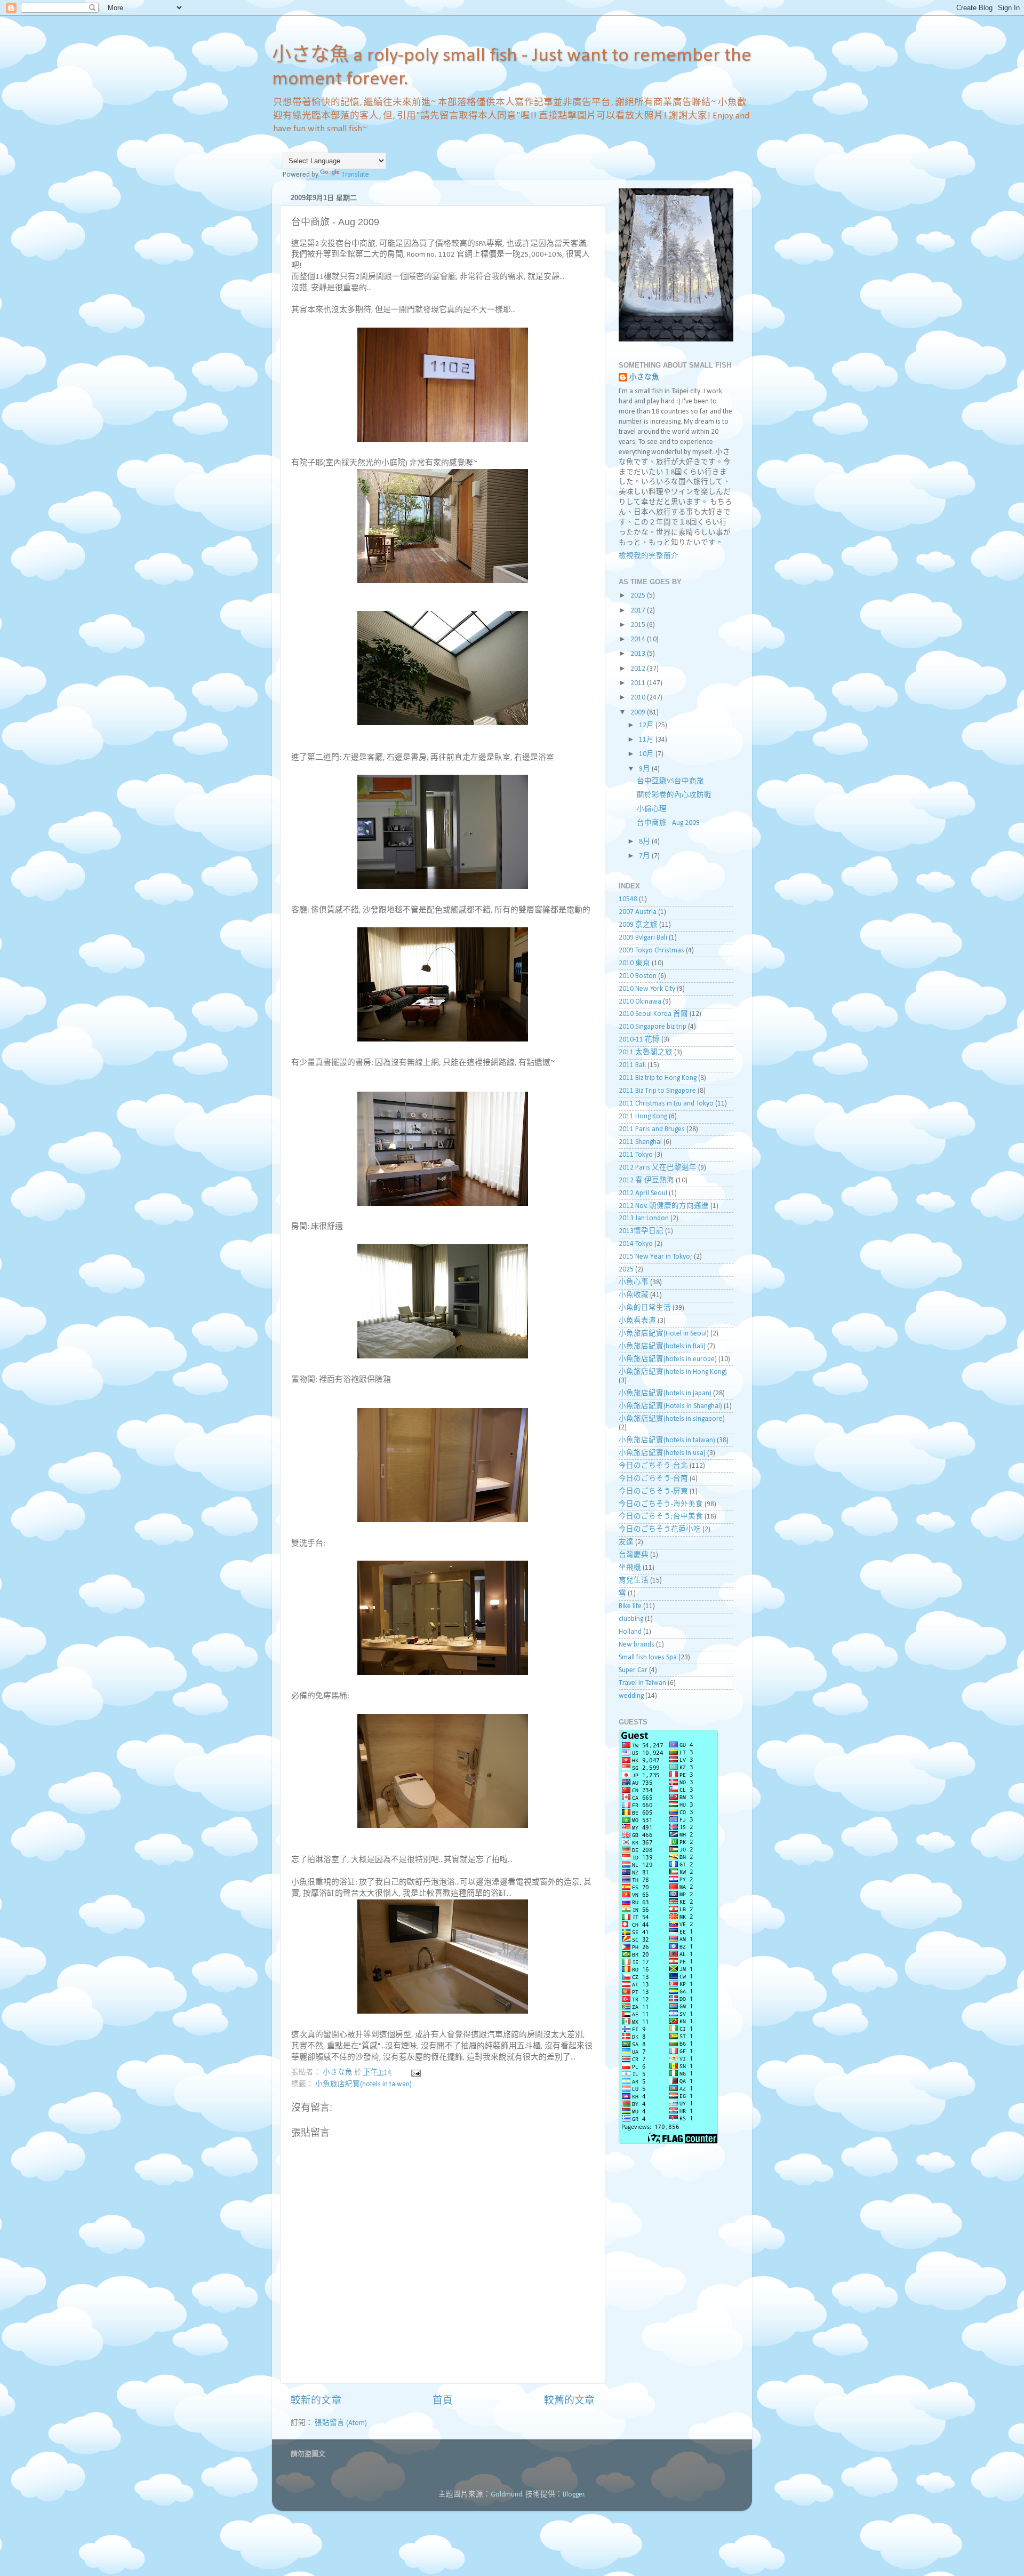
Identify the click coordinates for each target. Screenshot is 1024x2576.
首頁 (443, 2401)
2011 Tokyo (636, 1155)
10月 (647, 754)
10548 (628, 899)
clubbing (631, 1619)
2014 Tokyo (636, 1244)
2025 (639, 596)
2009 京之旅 (638, 925)
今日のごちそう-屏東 (653, 1492)
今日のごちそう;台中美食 (661, 1517)
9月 (645, 769)
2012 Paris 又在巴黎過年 (658, 1168)
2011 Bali (632, 1065)
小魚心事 (634, 1282)
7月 (645, 856)
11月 (647, 740)
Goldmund (506, 2495)
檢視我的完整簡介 (649, 556)
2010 (639, 698)
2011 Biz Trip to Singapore (657, 1091)
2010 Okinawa (640, 1002)
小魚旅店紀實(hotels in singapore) (672, 1419)
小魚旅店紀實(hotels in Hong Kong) (673, 1372)
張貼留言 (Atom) (341, 2423)
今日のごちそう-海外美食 (661, 1504)
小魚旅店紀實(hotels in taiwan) (363, 2084)
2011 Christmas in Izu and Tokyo (666, 1104)
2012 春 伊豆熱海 (646, 1180)
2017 (639, 611)
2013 (639, 654)
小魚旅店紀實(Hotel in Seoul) (664, 1334)
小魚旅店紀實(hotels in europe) (668, 1359)
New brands (637, 1645)
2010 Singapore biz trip (653, 1027)
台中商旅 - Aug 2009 (668, 823)
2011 (639, 683)
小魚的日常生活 (645, 1308)
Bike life (630, 1606)
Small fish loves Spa (648, 1657)
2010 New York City (647, 989)
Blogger (574, 2495)
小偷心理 (652, 809)
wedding (631, 1696)
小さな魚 (644, 377)
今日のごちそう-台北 (653, 1466)
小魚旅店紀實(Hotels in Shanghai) (670, 1406)
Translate (355, 175)
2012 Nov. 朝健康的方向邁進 (664, 1206)
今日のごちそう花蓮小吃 (660, 1529)
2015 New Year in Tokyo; (655, 1257)
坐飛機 (630, 1568)
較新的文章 (316, 2401)
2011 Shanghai (640, 1142)
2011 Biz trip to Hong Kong (658, 1078)
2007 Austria (638, 912)
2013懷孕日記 (641, 1231)
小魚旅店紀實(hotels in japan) (665, 1393)
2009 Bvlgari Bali (643, 938)
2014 (639, 639)
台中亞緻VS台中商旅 (670, 781)
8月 (645, 842)
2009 (639, 713)
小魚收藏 (634, 1295)
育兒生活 (634, 1581)
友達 (626, 1542)
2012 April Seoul (643, 1193)
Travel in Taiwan (642, 1683)
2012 (639, 669)
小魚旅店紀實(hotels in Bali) (662, 1346)
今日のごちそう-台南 (653, 1479)
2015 (639, 625)
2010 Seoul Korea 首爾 (653, 1014)
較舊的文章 (569, 2401)
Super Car (633, 1670)
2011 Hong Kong (643, 1116)
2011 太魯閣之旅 (646, 1052)
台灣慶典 (634, 1555)
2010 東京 (634, 963)
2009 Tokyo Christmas (651, 951)
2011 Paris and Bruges (652, 1129)
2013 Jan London (644, 1218)
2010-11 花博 (639, 1040)
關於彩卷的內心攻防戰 (674, 795)
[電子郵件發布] (415, 2073)
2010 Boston (638, 976)
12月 (647, 725)
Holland (630, 1632)
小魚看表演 (637, 1321)
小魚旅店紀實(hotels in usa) (662, 1453)
